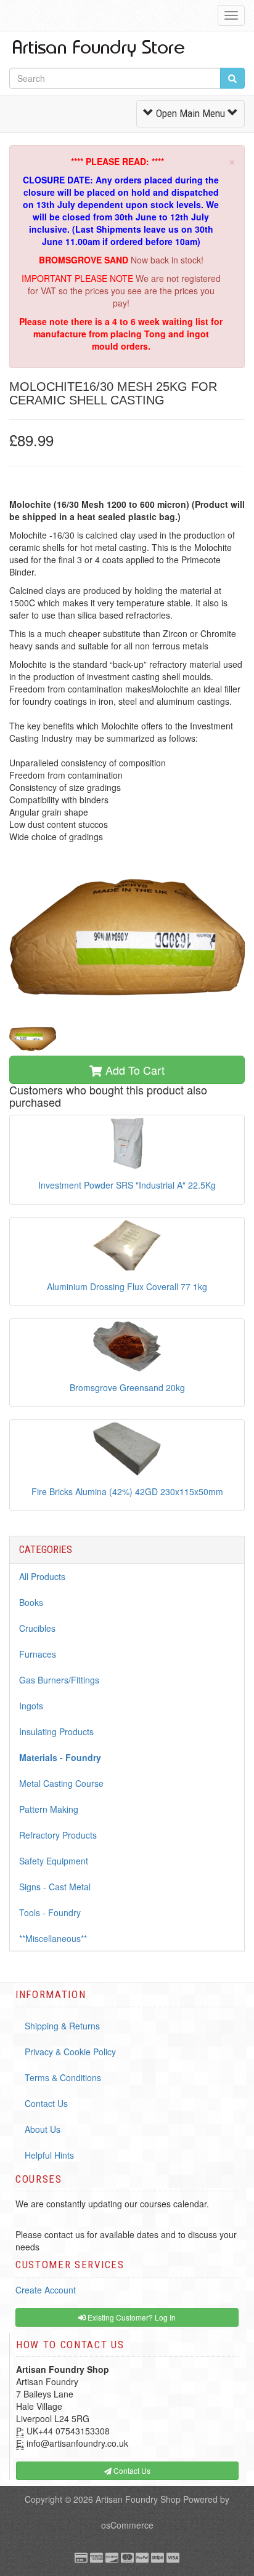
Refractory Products (58, 1835)
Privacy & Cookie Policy (70, 2052)
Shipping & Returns (62, 2026)
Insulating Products (56, 1731)
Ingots (31, 1706)
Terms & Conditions (63, 2077)
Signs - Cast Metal (55, 1887)
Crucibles (37, 1628)
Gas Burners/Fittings (59, 1680)
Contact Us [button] (131, 2470)
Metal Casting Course (61, 1783)
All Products (42, 1576)
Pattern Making (49, 1809)
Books (31, 1602)
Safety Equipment (54, 1861)
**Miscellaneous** (53, 1938)
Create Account (46, 2290)
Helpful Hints (49, 2155)
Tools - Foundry (50, 1912)
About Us (43, 2129)
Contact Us (46, 2103)
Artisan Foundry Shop (138, 2499)
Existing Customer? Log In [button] (131, 2317)
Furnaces (38, 1654)
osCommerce (127, 2525)
